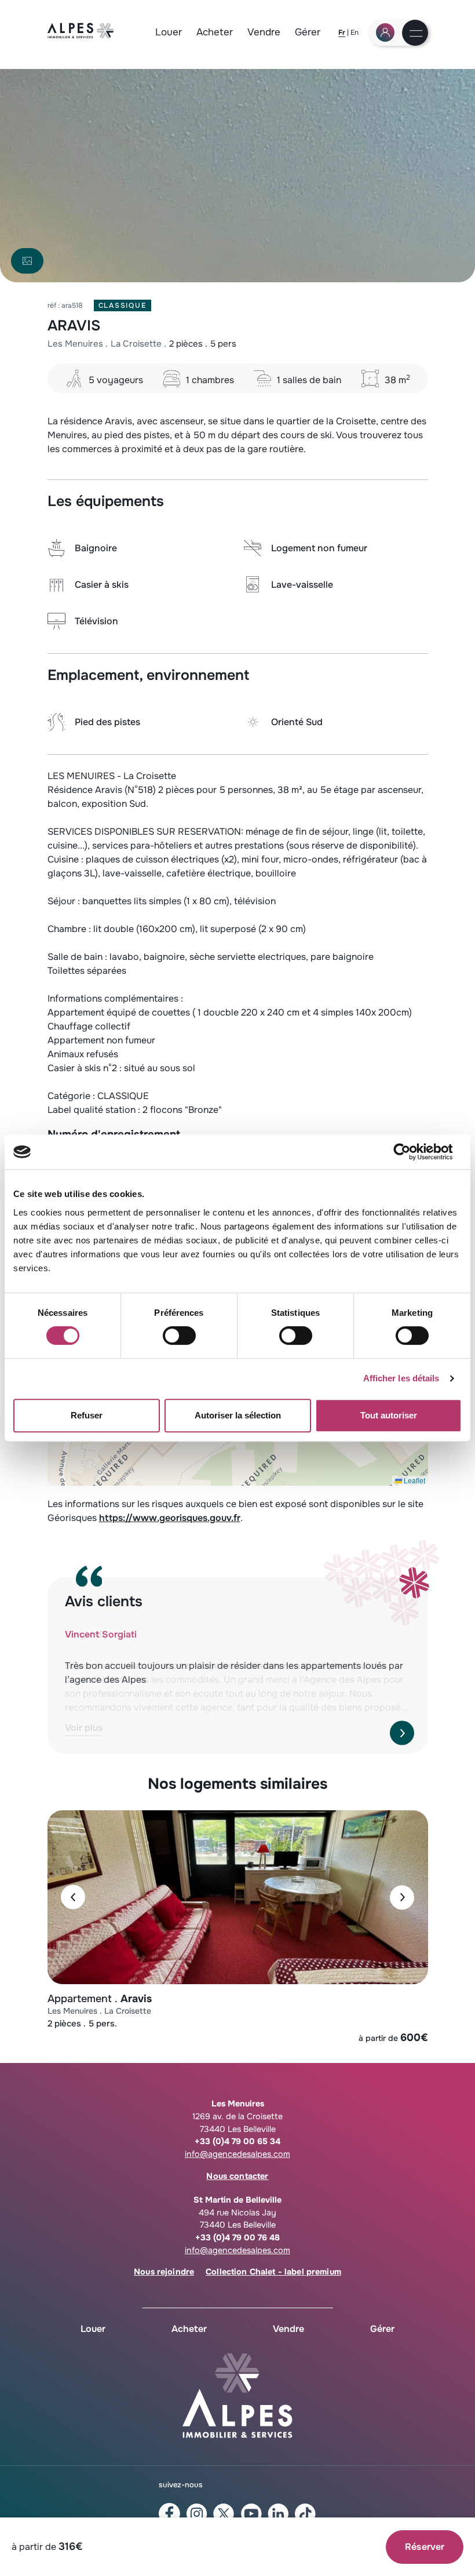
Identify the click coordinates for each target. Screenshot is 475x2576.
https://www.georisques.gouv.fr (170, 1518)
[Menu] (416, 34)
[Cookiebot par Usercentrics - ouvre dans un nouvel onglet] (411, 1152)
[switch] (179, 1336)
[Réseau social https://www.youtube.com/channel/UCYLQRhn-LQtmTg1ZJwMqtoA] (251, 2514)
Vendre (264, 32)
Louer (169, 32)
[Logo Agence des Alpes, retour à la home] (81, 35)
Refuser (87, 1415)
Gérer (308, 32)
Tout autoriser (389, 1415)
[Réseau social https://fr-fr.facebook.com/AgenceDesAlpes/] (169, 2514)
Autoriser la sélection (238, 1415)
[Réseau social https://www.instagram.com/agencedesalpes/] (197, 2514)
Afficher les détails (401, 1378)
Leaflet (414, 1480)
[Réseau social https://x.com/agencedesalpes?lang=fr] (224, 2514)
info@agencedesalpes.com (237, 2154)
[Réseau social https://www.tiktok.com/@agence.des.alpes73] (306, 2514)
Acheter (215, 32)
